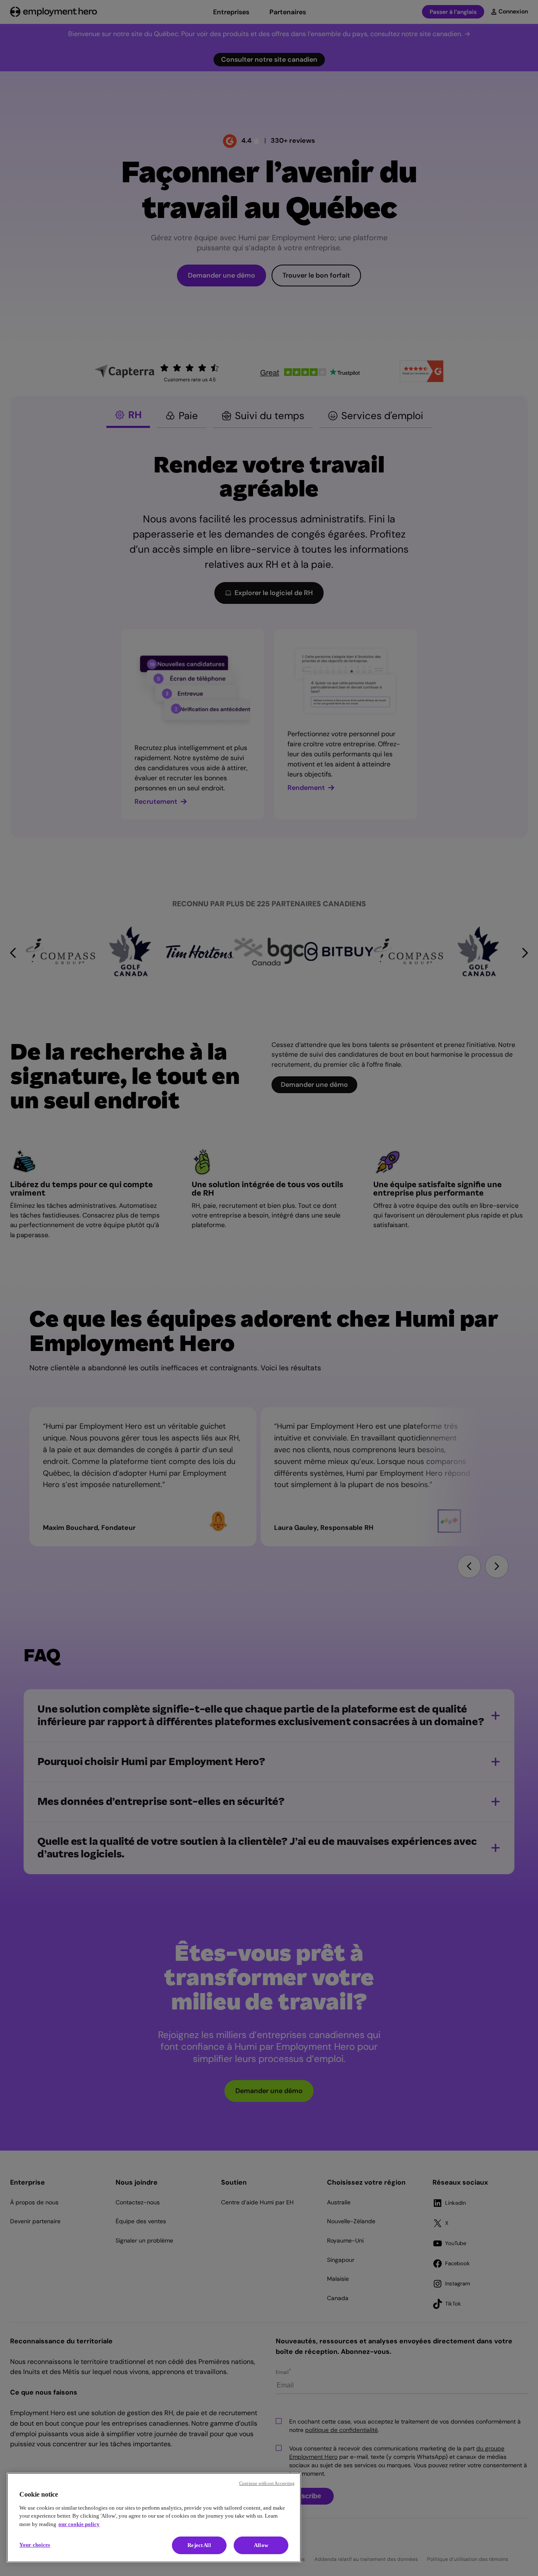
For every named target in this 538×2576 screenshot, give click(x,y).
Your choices (35, 2545)
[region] (154, 2518)
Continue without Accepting (267, 2483)
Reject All (199, 2545)
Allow (261, 2545)
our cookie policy (79, 2524)
